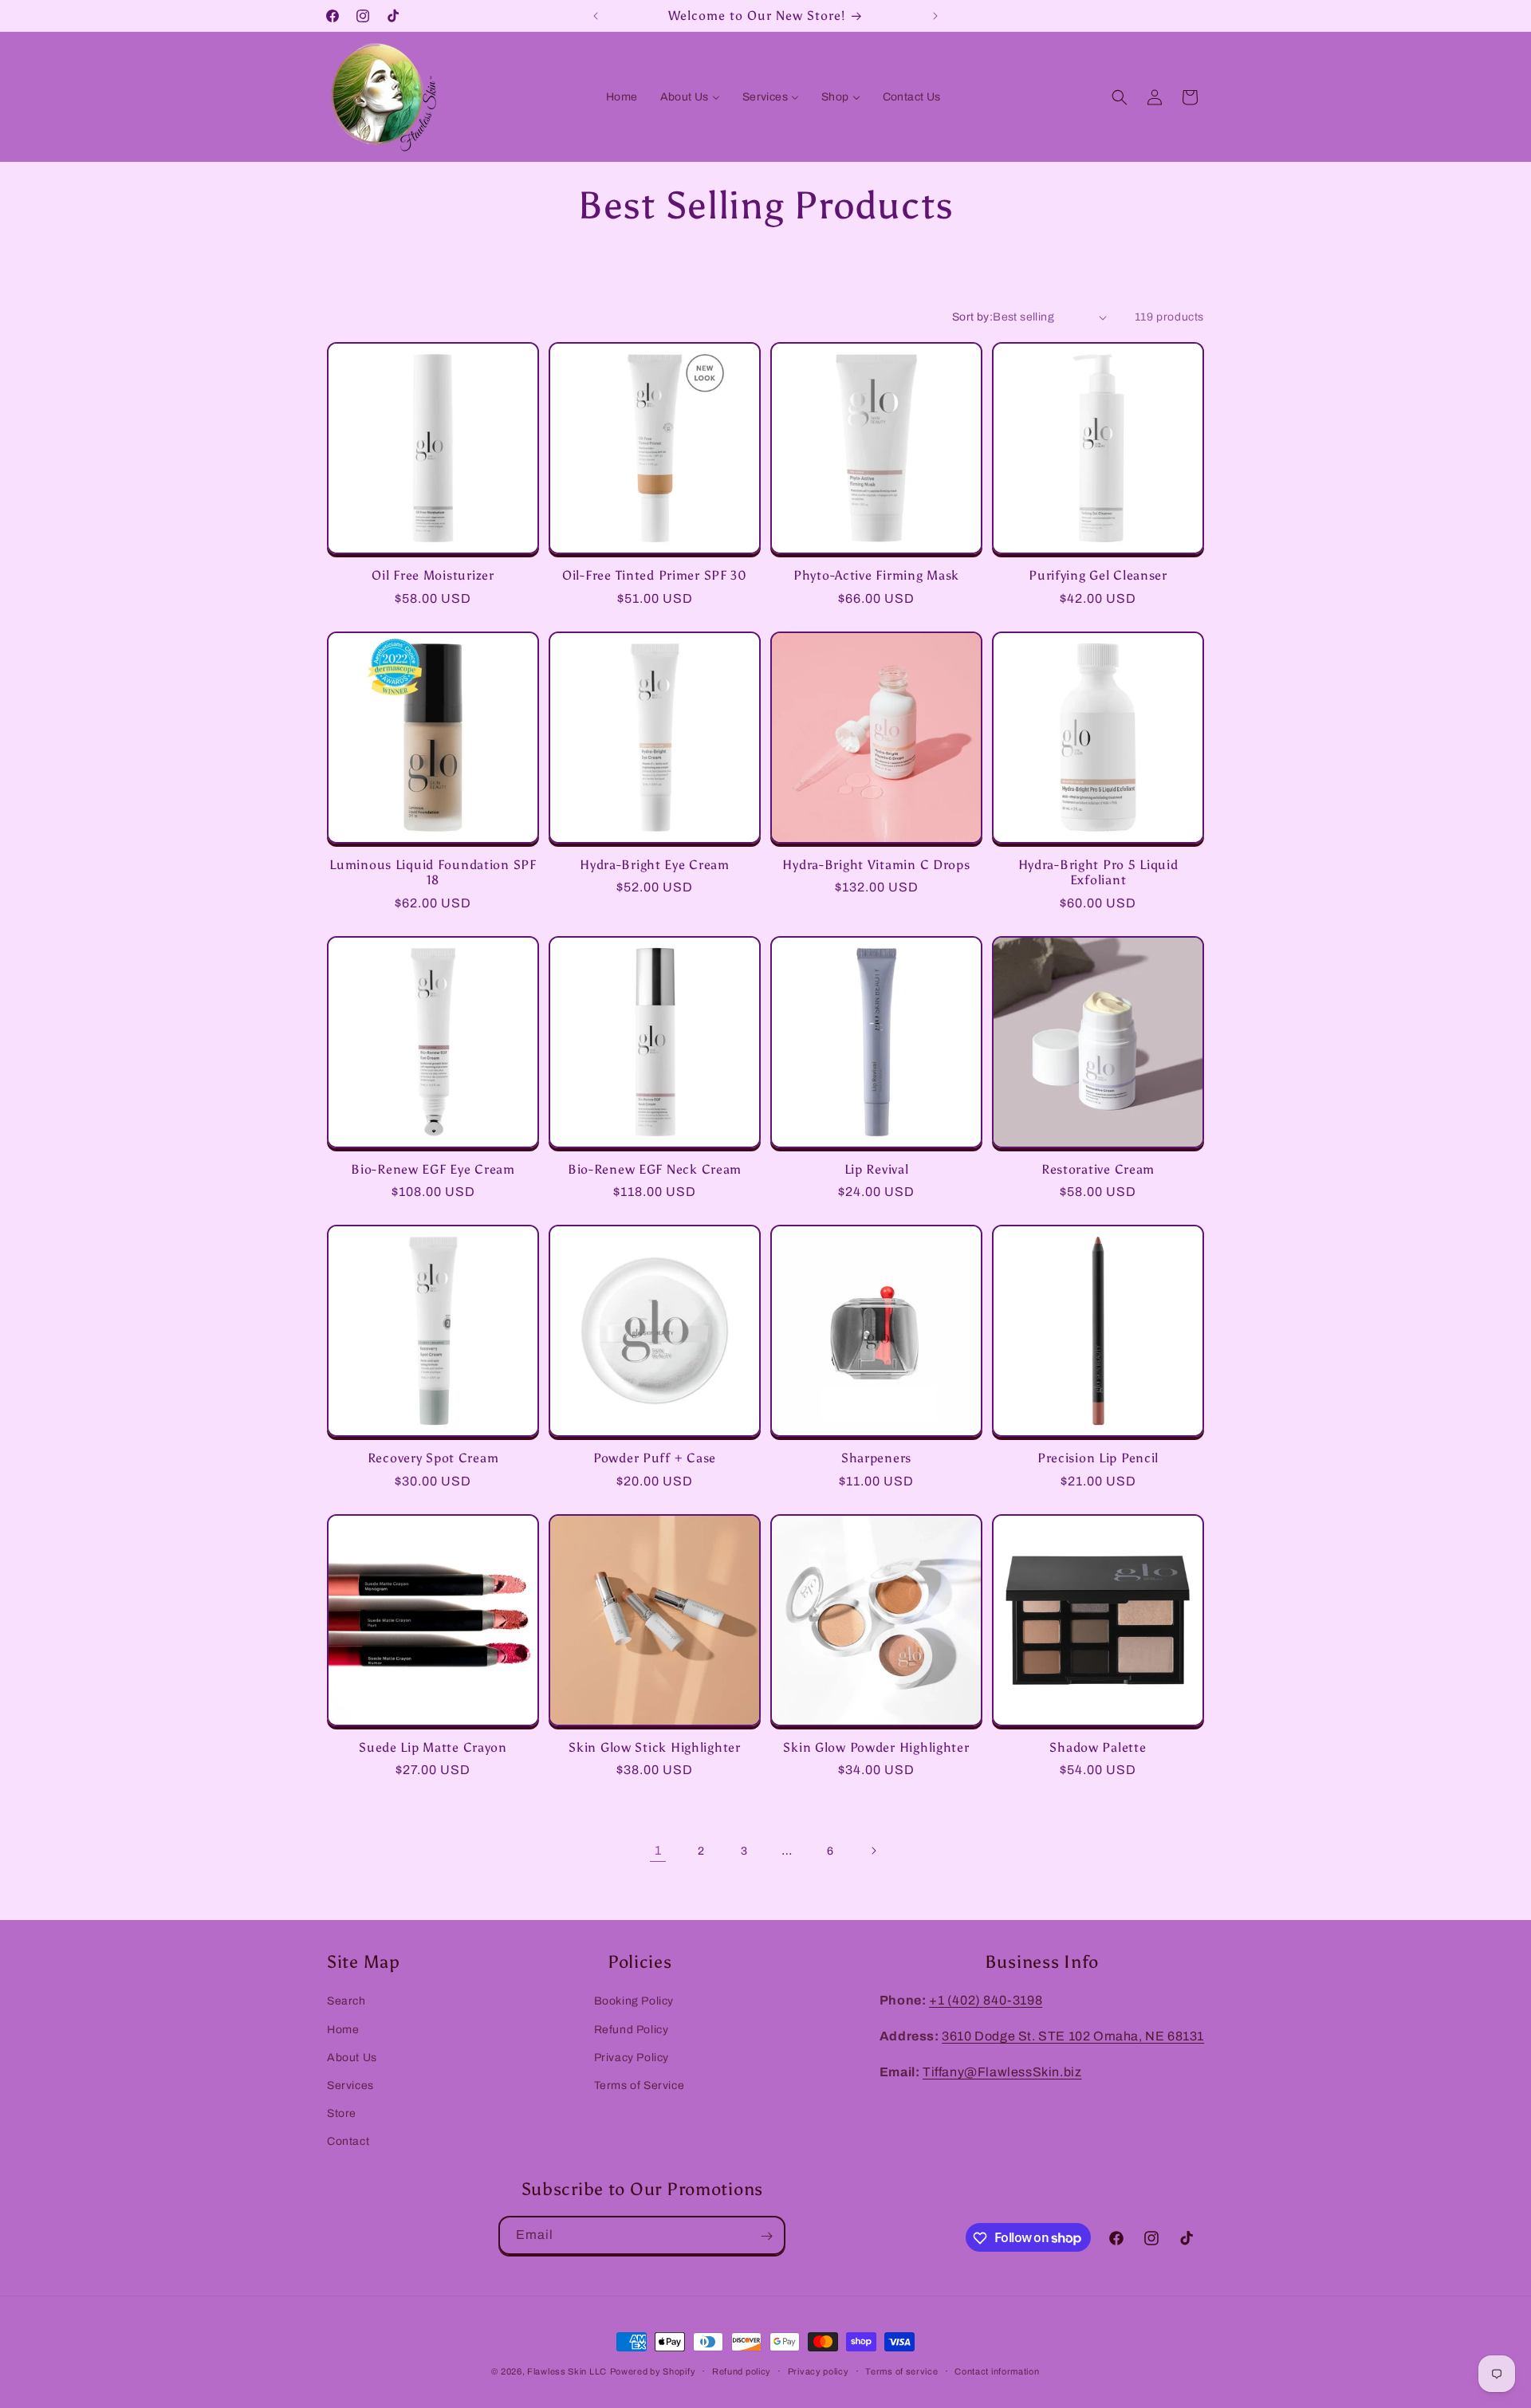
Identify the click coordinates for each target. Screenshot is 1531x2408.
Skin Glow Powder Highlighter (876, 1747)
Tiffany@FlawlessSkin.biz (1002, 2071)
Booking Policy (634, 2001)
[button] (1120, 97)
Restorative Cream (1098, 1169)
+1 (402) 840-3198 (986, 2000)
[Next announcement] (935, 16)
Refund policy (742, 2371)
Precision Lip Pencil (1098, 1458)
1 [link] (658, 1850)
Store (342, 2113)
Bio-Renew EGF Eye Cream (433, 1169)
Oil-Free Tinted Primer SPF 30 (655, 575)
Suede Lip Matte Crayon (433, 1747)
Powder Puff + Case (655, 1458)
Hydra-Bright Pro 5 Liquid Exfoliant (1098, 872)
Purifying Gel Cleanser (1098, 575)
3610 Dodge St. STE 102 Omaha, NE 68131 (1073, 2035)
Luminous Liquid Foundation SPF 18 (433, 872)
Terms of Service (640, 2085)
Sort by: (972, 317)
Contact (348, 2140)
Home (343, 2029)
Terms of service (901, 2371)
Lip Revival (877, 1169)
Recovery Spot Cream (433, 1458)
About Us (352, 2057)
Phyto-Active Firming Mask (876, 575)
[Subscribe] (766, 2236)
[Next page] (873, 1851)
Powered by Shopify (653, 2371)
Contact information (997, 2371)
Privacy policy (819, 2371)
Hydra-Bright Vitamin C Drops (876, 865)
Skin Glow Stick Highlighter (654, 1747)
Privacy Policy (632, 2057)
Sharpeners (876, 1458)
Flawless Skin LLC (567, 2371)
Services (350, 2085)
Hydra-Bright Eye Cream (655, 865)
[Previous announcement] (596, 16)
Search (346, 2001)
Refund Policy (632, 2029)
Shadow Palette (1098, 1747)
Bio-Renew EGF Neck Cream (655, 1169)
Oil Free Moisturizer (433, 575)
